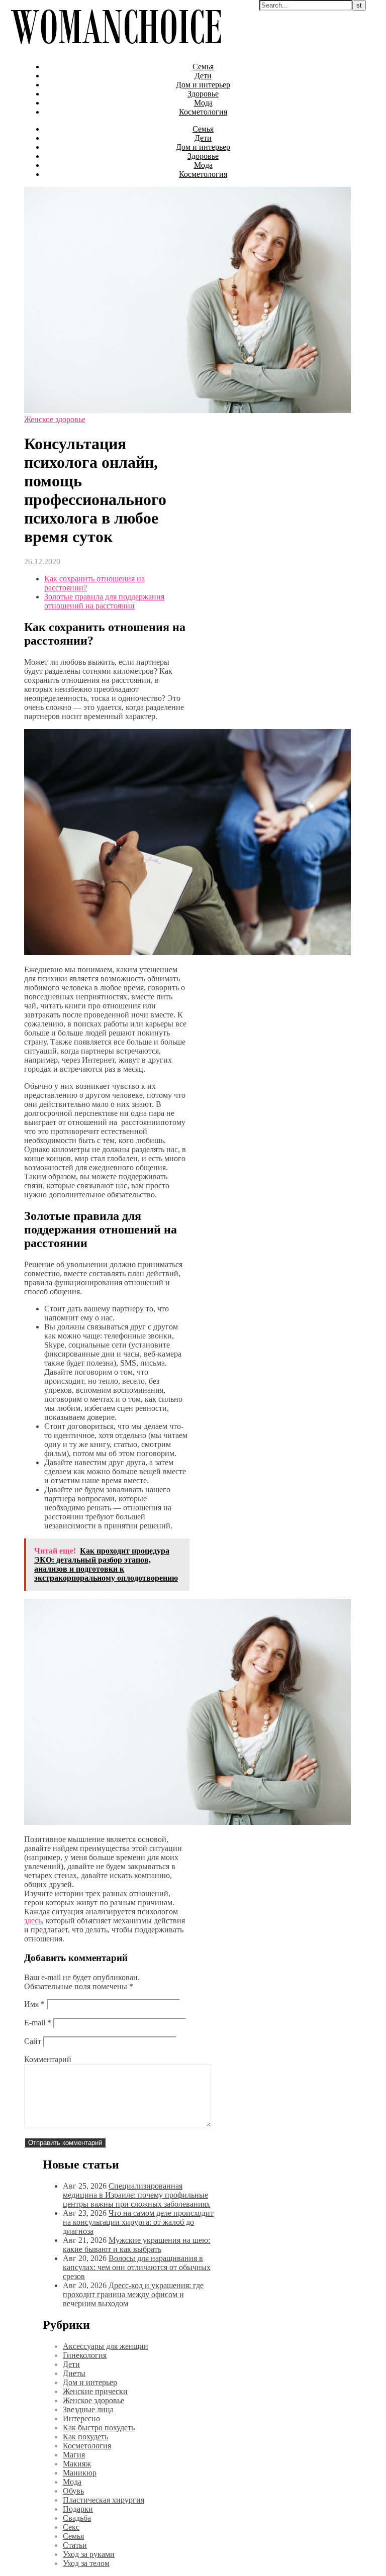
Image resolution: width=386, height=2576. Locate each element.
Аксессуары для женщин (106, 2346)
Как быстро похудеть (99, 2428)
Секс (71, 2527)
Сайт (33, 2041)
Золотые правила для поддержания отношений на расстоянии (104, 601)
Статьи (75, 2545)
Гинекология (85, 2355)
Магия (74, 2455)
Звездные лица (88, 2409)
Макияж (77, 2464)
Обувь (73, 2491)
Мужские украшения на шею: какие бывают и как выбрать (136, 2245)
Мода (203, 103)
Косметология (203, 112)
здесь (33, 1921)
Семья (203, 67)
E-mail (38, 2023)
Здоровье (203, 94)
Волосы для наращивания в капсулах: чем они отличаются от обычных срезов (137, 2267)
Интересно (81, 2418)
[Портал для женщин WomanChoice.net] (116, 49)
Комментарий (48, 2059)
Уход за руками (89, 2554)
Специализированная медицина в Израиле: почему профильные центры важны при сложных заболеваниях (136, 2195)
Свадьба (77, 2518)
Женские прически (95, 2391)
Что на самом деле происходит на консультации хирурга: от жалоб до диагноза (138, 2222)
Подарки (78, 2509)
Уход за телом (86, 2563)
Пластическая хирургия (104, 2500)
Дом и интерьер (203, 85)
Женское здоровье (55, 419)
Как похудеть (85, 2437)
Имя (34, 2004)
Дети (203, 76)
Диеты (74, 2373)
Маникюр (80, 2473)
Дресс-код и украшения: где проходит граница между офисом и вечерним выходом (133, 2294)
